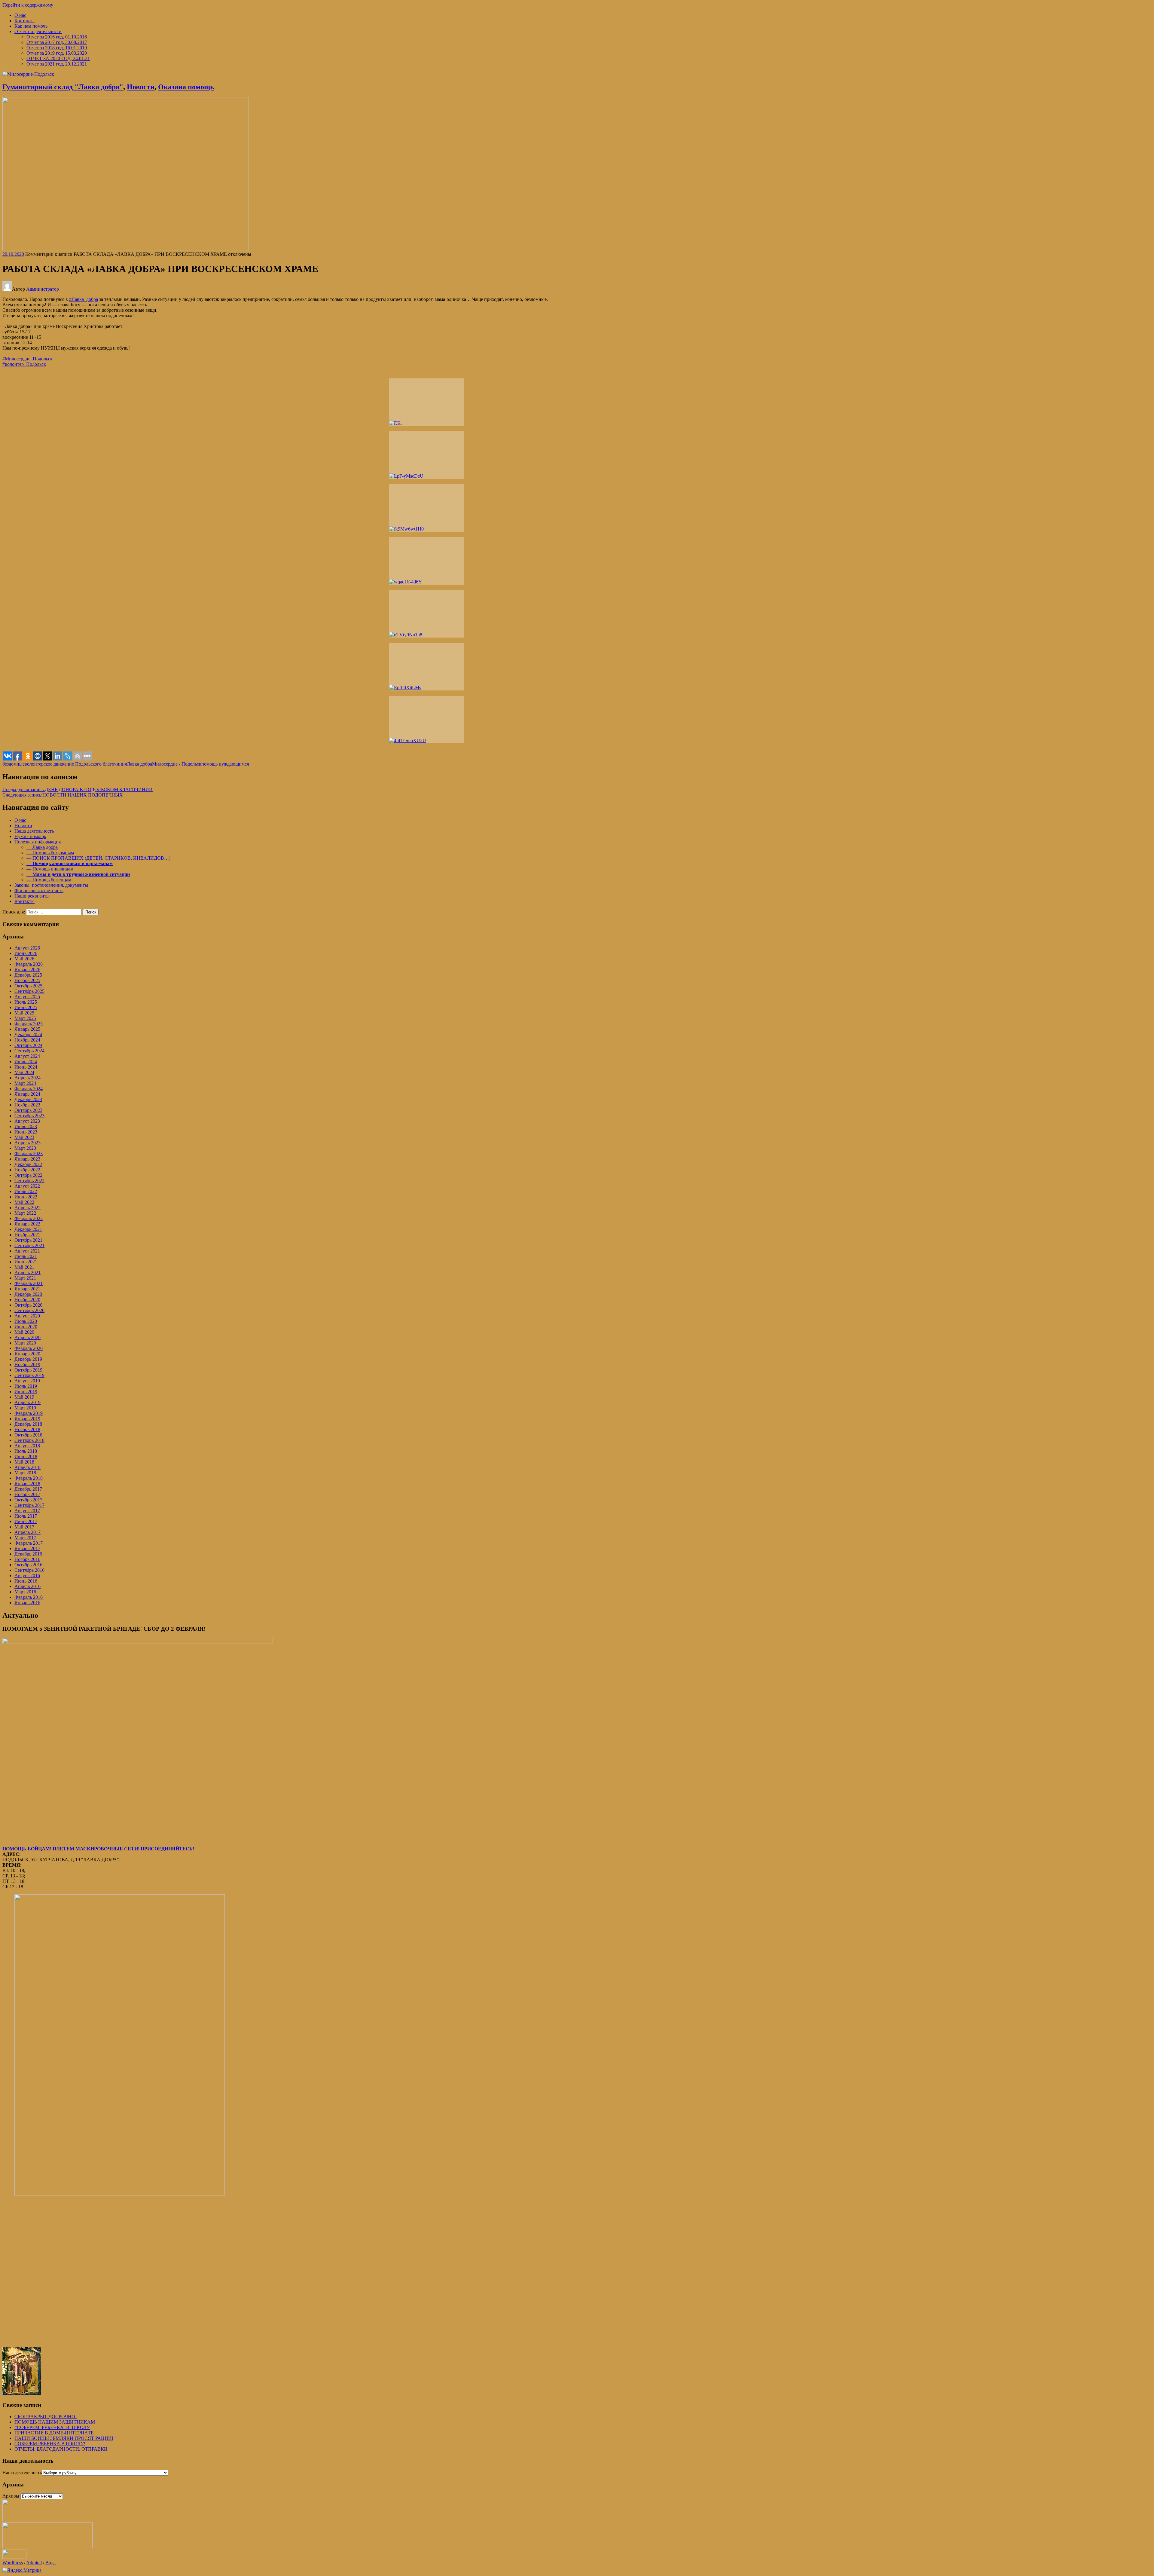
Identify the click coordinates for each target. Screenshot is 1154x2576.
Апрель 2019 (27, 1402)
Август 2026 (27, 948)
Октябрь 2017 (28, 1500)
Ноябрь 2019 (27, 1364)
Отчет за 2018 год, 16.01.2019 (57, 48)
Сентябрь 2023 (29, 1116)
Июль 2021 (26, 1256)
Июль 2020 (26, 1321)
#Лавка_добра (84, 299)
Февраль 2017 (29, 1543)
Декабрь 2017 (28, 1489)
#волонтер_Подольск (24, 364)
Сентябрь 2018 (29, 1440)
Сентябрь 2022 (29, 1181)
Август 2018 (27, 1446)
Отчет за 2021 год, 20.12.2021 (57, 64)
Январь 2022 (27, 1224)
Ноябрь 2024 (27, 1040)
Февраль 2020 (29, 1348)
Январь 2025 (27, 1029)
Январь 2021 (27, 1289)
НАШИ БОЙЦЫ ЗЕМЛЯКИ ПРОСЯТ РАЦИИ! (64, 2438)
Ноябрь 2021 (27, 1235)
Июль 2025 (26, 1002)
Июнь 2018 (26, 1456)
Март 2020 (25, 1343)
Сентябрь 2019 (29, 1375)
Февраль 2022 (29, 1218)
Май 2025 (24, 1013)
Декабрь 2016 (28, 1554)
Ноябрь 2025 (27, 980)
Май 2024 (24, 1072)
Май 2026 (24, 959)
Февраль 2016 (29, 1597)
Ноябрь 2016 (27, 1559)
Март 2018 (25, 1473)
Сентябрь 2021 (29, 1245)
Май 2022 (24, 1202)
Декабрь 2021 (28, 1229)
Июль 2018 (26, 1451)
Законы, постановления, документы (51, 885)
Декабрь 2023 (28, 1099)
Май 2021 (24, 1267)
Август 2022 (27, 1186)
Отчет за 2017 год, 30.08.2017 (57, 42)
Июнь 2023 (26, 1132)
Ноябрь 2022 (27, 1170)
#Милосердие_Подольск (27, 359)
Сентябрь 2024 (29, 1051)
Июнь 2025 (26, 1007)
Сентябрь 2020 (29, 1310)
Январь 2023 (27, 1159)
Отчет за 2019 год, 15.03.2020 (57, 53)
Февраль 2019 (29, 1413)
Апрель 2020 (27, 1337)
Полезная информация (38, 842)
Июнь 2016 (26, 1581)
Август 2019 (27, 1381)
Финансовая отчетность (39, 890)
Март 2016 (25, 1592)
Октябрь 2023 (28, 1110)
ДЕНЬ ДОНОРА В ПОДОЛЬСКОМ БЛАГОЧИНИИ (78, 789)
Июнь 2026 (26, 953)
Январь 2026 (27, 970)
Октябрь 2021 (28, 1240)
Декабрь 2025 (28, 975)
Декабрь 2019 (28, 1359)
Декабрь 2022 (28, 1164)
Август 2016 (27, 1576)
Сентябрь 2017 (29, 1505)
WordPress (13, 2563)
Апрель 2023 (27, 1143)
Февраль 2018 (29, 1478)
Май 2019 (24, 1397)
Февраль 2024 (29, 1089)
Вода (50, 2563)
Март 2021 (25, 1278)
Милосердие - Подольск (177, 764)
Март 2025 (25, 1018)
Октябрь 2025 (28, 986)
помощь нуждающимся (225, 764)
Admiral (34, 2563)
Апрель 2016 (27, 1586)
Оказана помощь (186, 87)
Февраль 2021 (29, 1283)
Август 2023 (27, 1121)
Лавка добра (139, 764)
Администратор (43, 289)
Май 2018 (24, 1462)
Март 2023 (25, 1148)
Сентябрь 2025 (29, 991)
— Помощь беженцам (49, 880)
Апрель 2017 (27, 1532)
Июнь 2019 (26, 1392)
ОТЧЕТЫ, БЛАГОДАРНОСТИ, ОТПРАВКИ (61, 2449)
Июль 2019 (26, 1386)
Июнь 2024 (26, 1067)
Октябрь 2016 (28, 1565)
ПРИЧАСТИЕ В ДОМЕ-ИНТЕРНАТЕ (54, 2433)
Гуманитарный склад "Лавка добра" (63, 87)
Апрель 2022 (27, 1208)
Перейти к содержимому (28, 5)
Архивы (11, 2496)
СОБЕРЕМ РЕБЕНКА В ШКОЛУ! (50, 2444)
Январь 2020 (27, 1354)
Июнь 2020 (26, 1327)
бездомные (14, 764)
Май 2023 (24, 1137)
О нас (20, 15)
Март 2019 (25, 1408)
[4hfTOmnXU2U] (427, 720)
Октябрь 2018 (28, 1435)
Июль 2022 (26, 1191)
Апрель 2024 (27, 1078)
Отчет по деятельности (38, 31)
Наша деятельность (34, 831)
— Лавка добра (42, 847)
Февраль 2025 (29, 1024)
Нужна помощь (30, 836)
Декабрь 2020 (28, 1294)
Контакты (24, 21)
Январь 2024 (27, 1094)
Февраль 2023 (29, 1153)
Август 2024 (27, 1056)
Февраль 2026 (29, 964)
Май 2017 (24, 1527)
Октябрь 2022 (28, 1175)
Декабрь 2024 (28, 1034)
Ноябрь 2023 (27, 1105)
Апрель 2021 (27, 1273)
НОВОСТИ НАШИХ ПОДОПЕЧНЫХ (63, 795)
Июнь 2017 (26, 1521)
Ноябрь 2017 (27, 1494)
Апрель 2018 (27, 1467)
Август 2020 (27, 1316)
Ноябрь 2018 (27, 1429)
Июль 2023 (26, 1126)
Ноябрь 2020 (27, 1300)
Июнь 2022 (26, 1197)
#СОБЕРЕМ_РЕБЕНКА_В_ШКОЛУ (52, 2427)
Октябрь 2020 (28, 1305)
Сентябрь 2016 (29, 1570)
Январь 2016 (27, 1603)
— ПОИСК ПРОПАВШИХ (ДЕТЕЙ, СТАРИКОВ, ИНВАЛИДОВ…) (98, 858)
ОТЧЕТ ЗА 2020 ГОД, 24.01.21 (58, 58)
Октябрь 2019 (28, 1370)
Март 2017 (25, 1538)
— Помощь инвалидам (50, 869)
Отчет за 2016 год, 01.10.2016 (57, 37)
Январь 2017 (27, 1548)
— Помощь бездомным (50, 853)
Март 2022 (25, 1213)
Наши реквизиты (32, 896)
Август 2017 (27, 1511)
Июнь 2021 (26, 1262)
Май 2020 (24, 1332)
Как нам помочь (31, 26)
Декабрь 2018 (28, 1424)
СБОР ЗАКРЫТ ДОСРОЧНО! (46, 2417)
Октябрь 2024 (28, 1045)
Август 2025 (27, 997)
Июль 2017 (26, 1516)
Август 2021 (27, 1251)
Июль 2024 (26, 1062)
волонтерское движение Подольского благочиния (76, 764)
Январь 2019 (27, 1419)
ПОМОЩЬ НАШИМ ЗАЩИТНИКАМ (55, 2422)
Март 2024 (25, 1083)
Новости (141, 87)
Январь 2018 (27, 1484)
